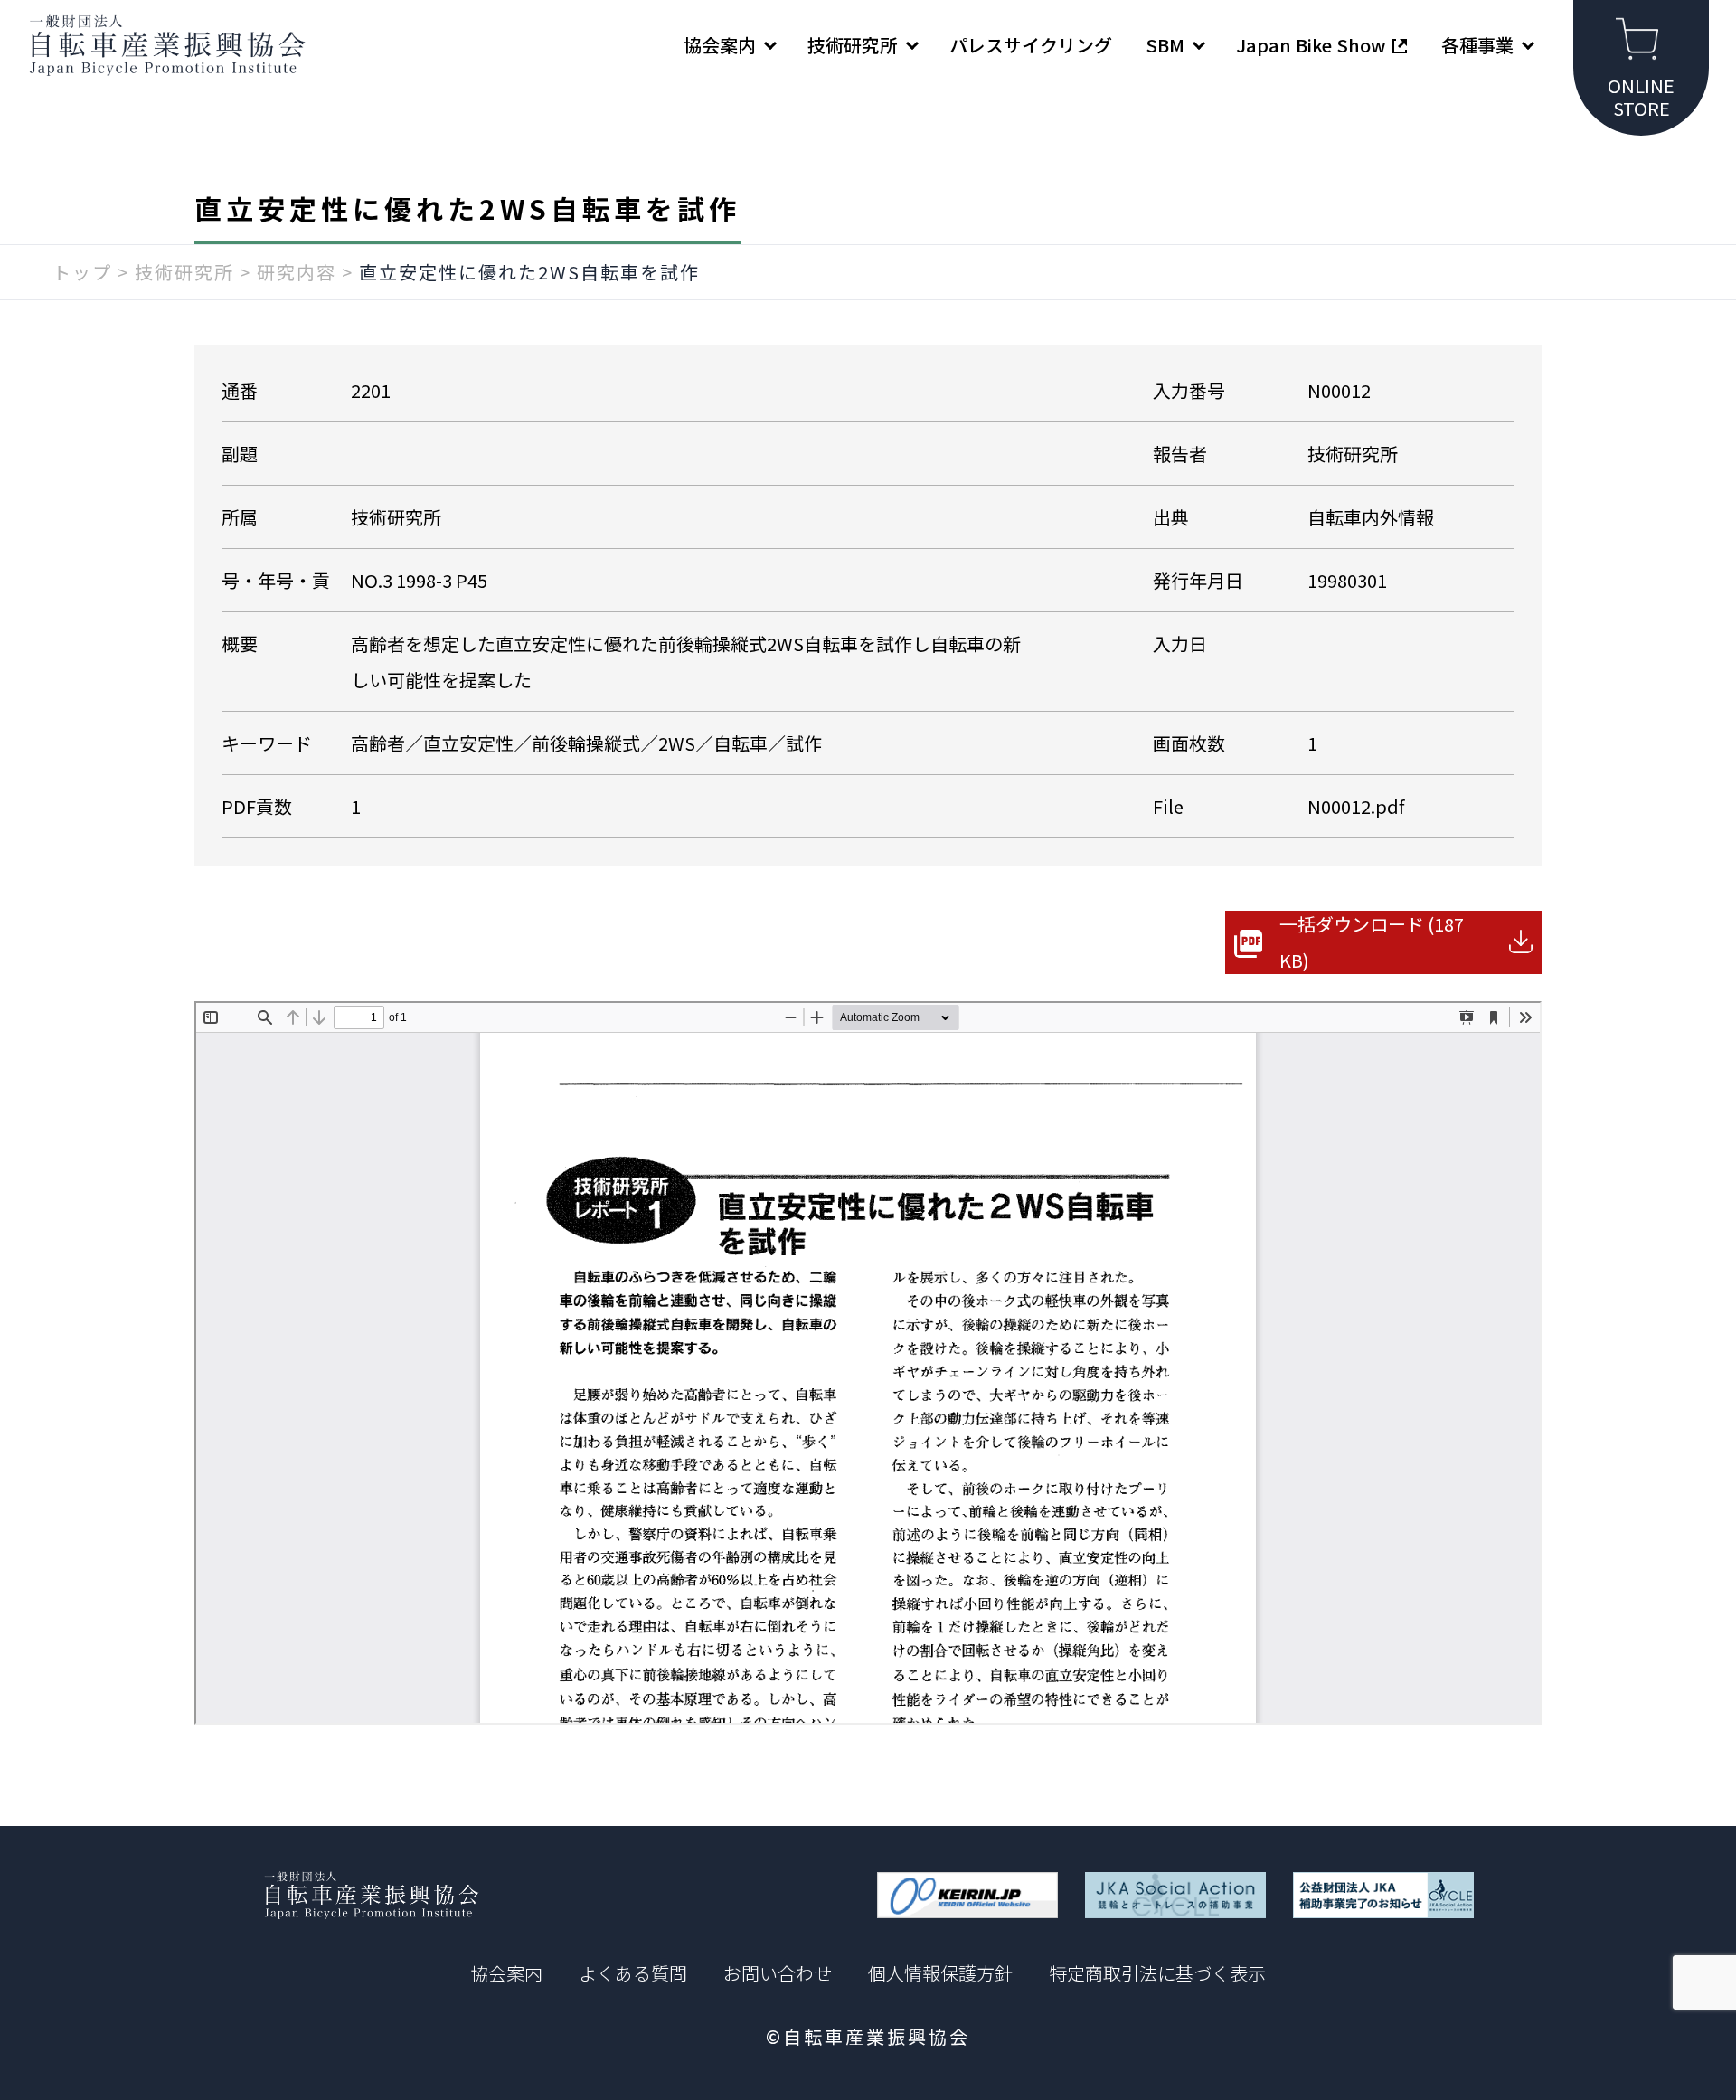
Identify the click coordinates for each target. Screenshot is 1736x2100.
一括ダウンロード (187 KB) (1372, 942)
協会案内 (506, 1973)
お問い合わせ (778, 1973)
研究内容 (297, 272)
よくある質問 (633, 1973)
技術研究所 (184, 272)
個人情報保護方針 (940, 1973)
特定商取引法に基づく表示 (1157, 1973)
